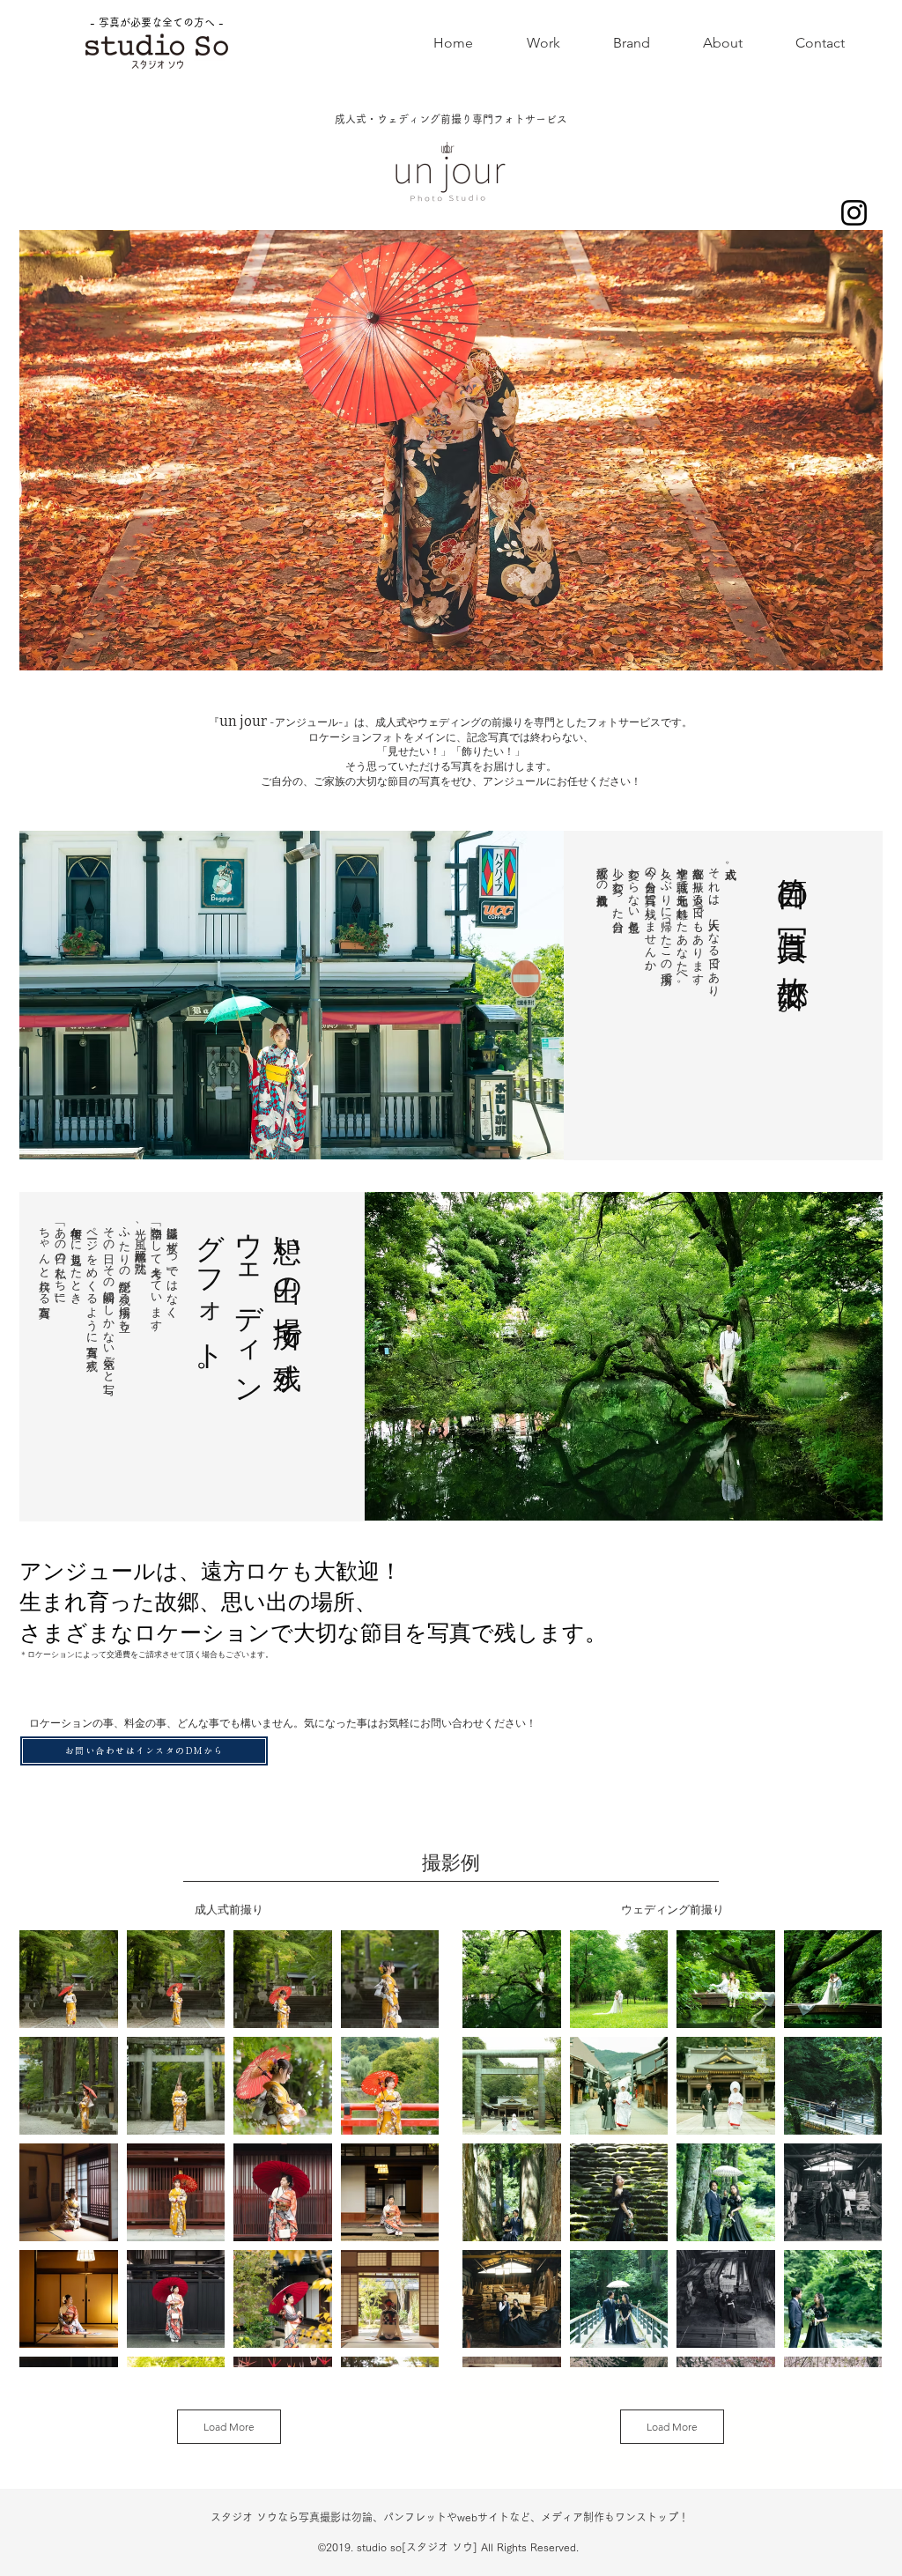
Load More (229, 2427)
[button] (543, 43)
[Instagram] (854, 213)
